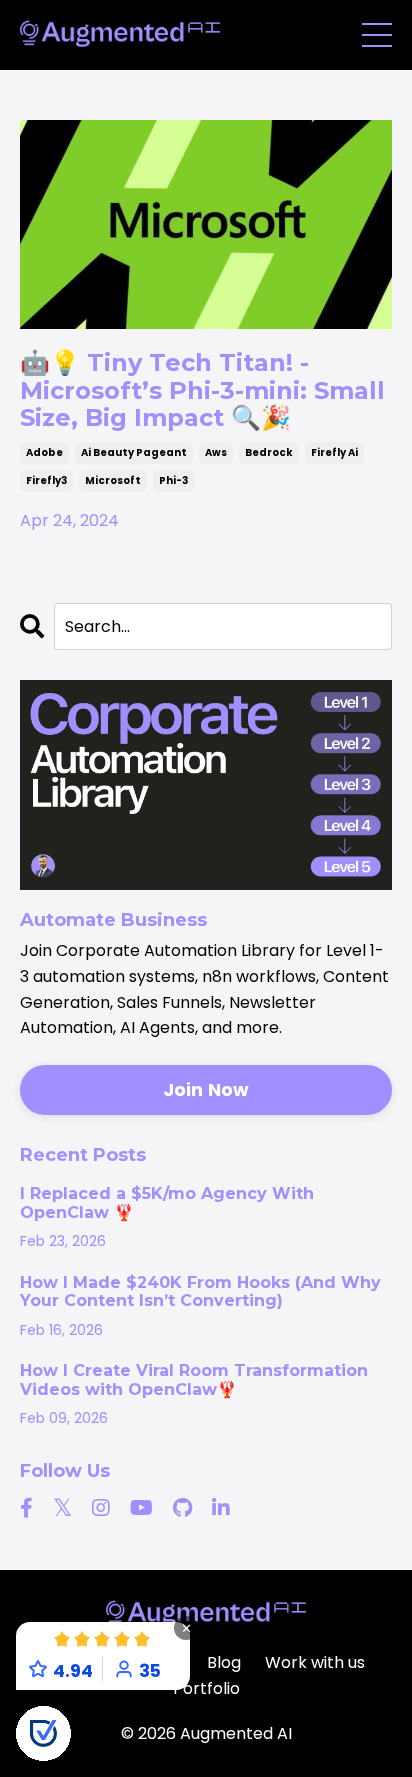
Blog (224, 1662)
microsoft (113, 480)
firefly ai (334, 452)
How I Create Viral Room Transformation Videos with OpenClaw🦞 (194, 1380)
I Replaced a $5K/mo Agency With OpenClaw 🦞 (167, 1203)
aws (216, 452)
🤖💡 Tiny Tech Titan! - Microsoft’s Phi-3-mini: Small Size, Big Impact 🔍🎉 (202, 390)
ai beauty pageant (134, 452)
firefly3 (46, 480)
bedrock (269, 452)
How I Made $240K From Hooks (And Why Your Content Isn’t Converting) (200, 1292)
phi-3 (173, 480)
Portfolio (206, 1688)
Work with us (315, 1662)
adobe (44, 452)
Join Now (206, 1089)
